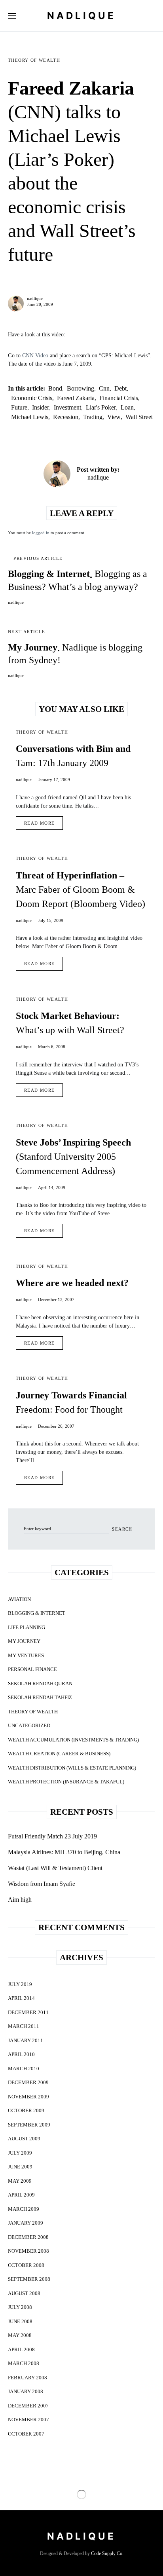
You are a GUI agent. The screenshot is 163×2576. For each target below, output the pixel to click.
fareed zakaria (76, 398)
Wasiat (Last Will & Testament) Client (55, 1868)
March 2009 (24, 2209)
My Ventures (26, 1655)
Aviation (19, 1599)
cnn (104, 388)
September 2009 (29, 2125)
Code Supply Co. (107, 2553)
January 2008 (26, 2391)
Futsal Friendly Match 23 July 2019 (52, 1836)
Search (122, 1529)
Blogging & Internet (37, 1613)
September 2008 (29, 2279)
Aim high (20, 1900)
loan (127, 407)
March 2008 (24, 2363)
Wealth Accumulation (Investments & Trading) (73, 1740)
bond (55, 388)
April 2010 (21, 2054)
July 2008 (20, 2307)
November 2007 (28, 2420)
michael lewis (30, 417)
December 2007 (28, 2406)
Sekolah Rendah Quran (40, 1684)
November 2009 (28, 2097)
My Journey (24, 1641)
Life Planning (27, 1627)
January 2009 (26, 2223)
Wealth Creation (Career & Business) (59, 1754)
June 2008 (20, 2321)
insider (41, 407)
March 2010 (24, 2069)
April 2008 (21, 2349)
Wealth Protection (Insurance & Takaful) (66, 1782)
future (19, 407)
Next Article (27, 632)
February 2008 (27, 2378)
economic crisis (32, 398)
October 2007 (26, 2434)
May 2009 (20, 2181)
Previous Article (38, 558)
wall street (139, 417)
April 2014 (21, 1998)
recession (66, 417)
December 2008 (28, 2237)
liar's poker (101, 407)
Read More (39, 823)
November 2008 (28, 2251)
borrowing (81, 388)
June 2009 (20, 2167)
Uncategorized (29, 1725)
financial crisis (119, 398)
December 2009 (28, 2082)
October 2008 (26, 2265)
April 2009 (21, 2195)
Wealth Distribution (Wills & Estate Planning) (72, 1768)
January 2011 (26, 2040)
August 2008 (24, 2293)
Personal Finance (32, 1669)
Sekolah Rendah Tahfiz (40, 1697)
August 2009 (24, 2139)
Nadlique (81, 16)
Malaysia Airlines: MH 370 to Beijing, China (64, 1852)
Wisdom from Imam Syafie (42, 1884)
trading (93, 417)
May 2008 (20, 2335)
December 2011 (28, 2012)
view (114, 417)
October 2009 (26, 2110)
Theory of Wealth (34, 60)
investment (67, 407)
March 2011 (24, 2026)
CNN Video (35, 356)
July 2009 (20, 2153)
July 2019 (20, 1984)
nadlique (35, 298)
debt (120, 388)
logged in (41, 533)
